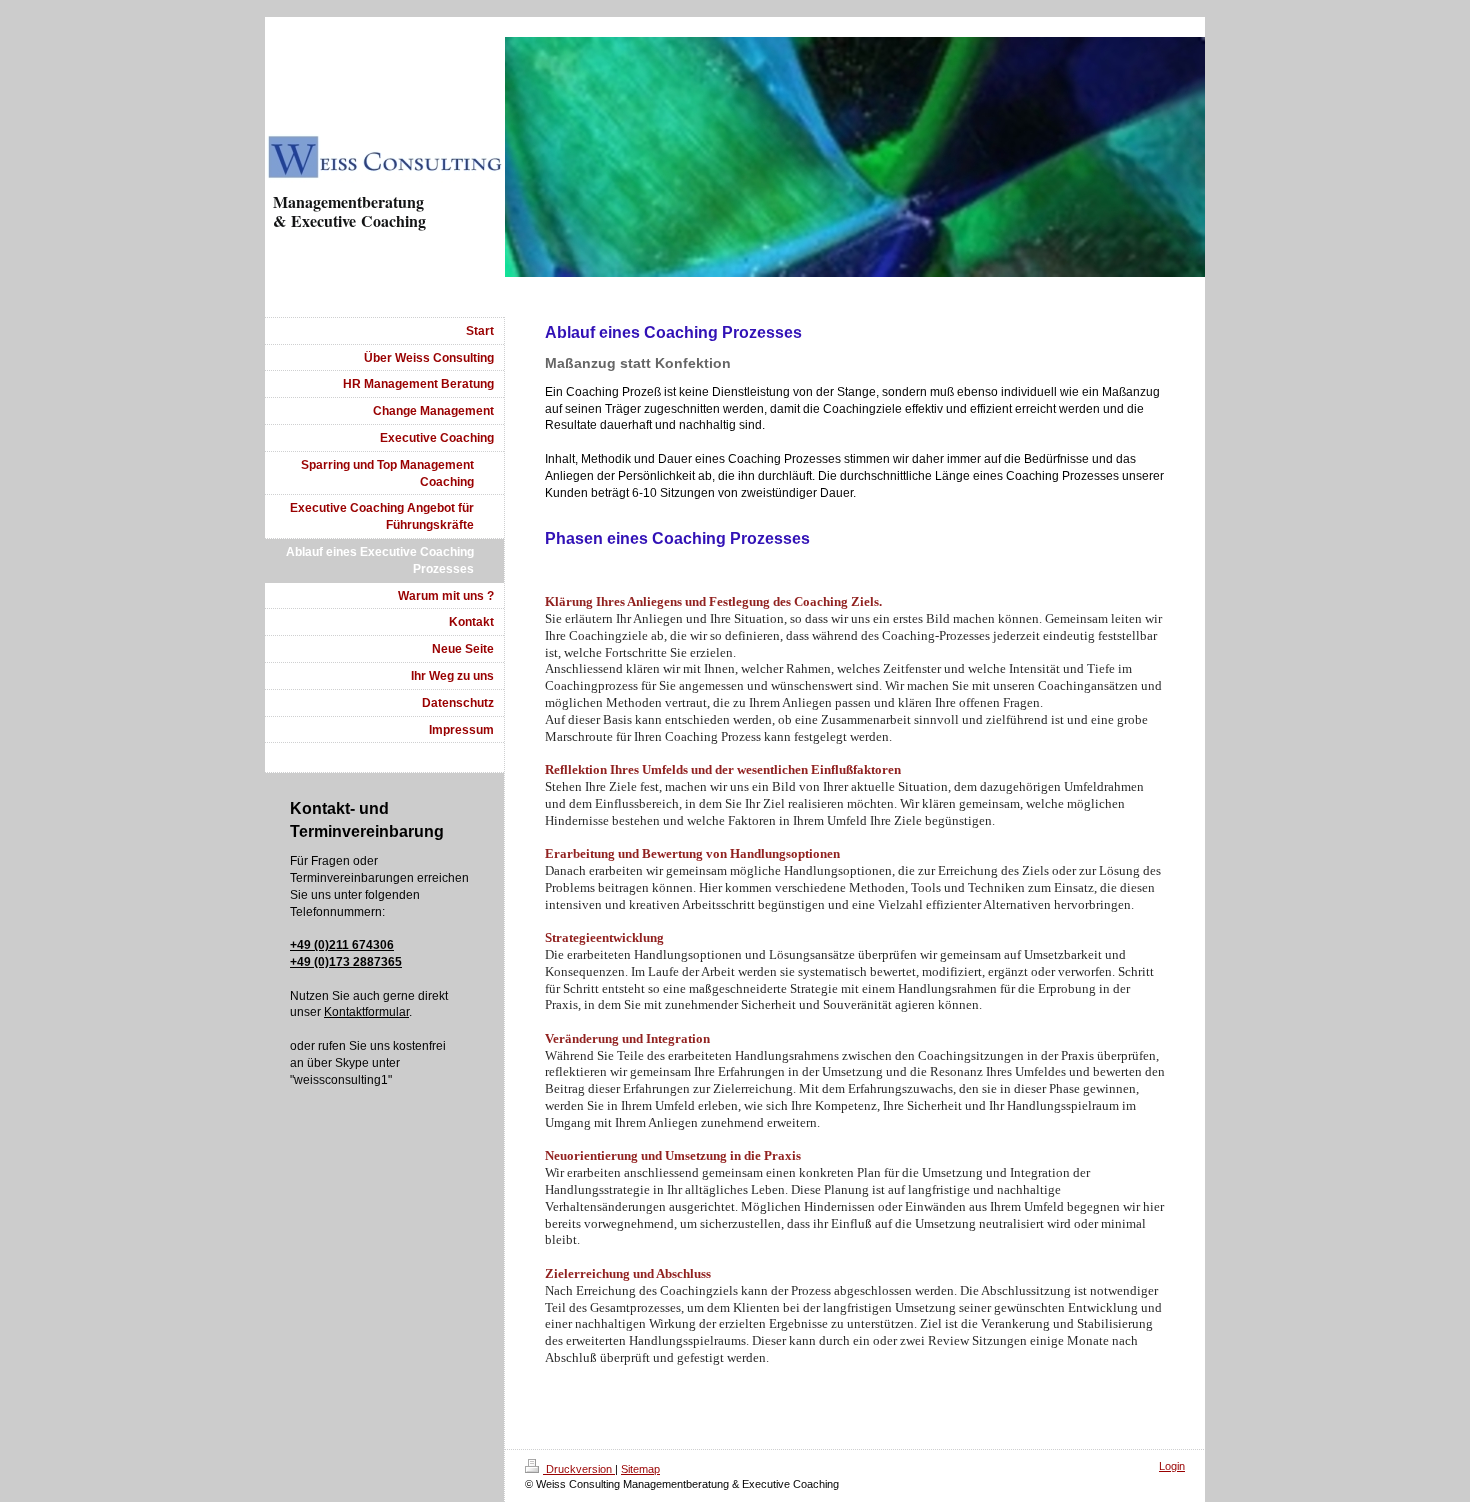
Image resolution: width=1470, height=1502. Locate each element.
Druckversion (579, 1469)
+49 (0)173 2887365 (346, 962)
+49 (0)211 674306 (342, 945)
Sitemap (640, 1469)
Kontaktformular (366, 1012)
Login (1172, 1466)
